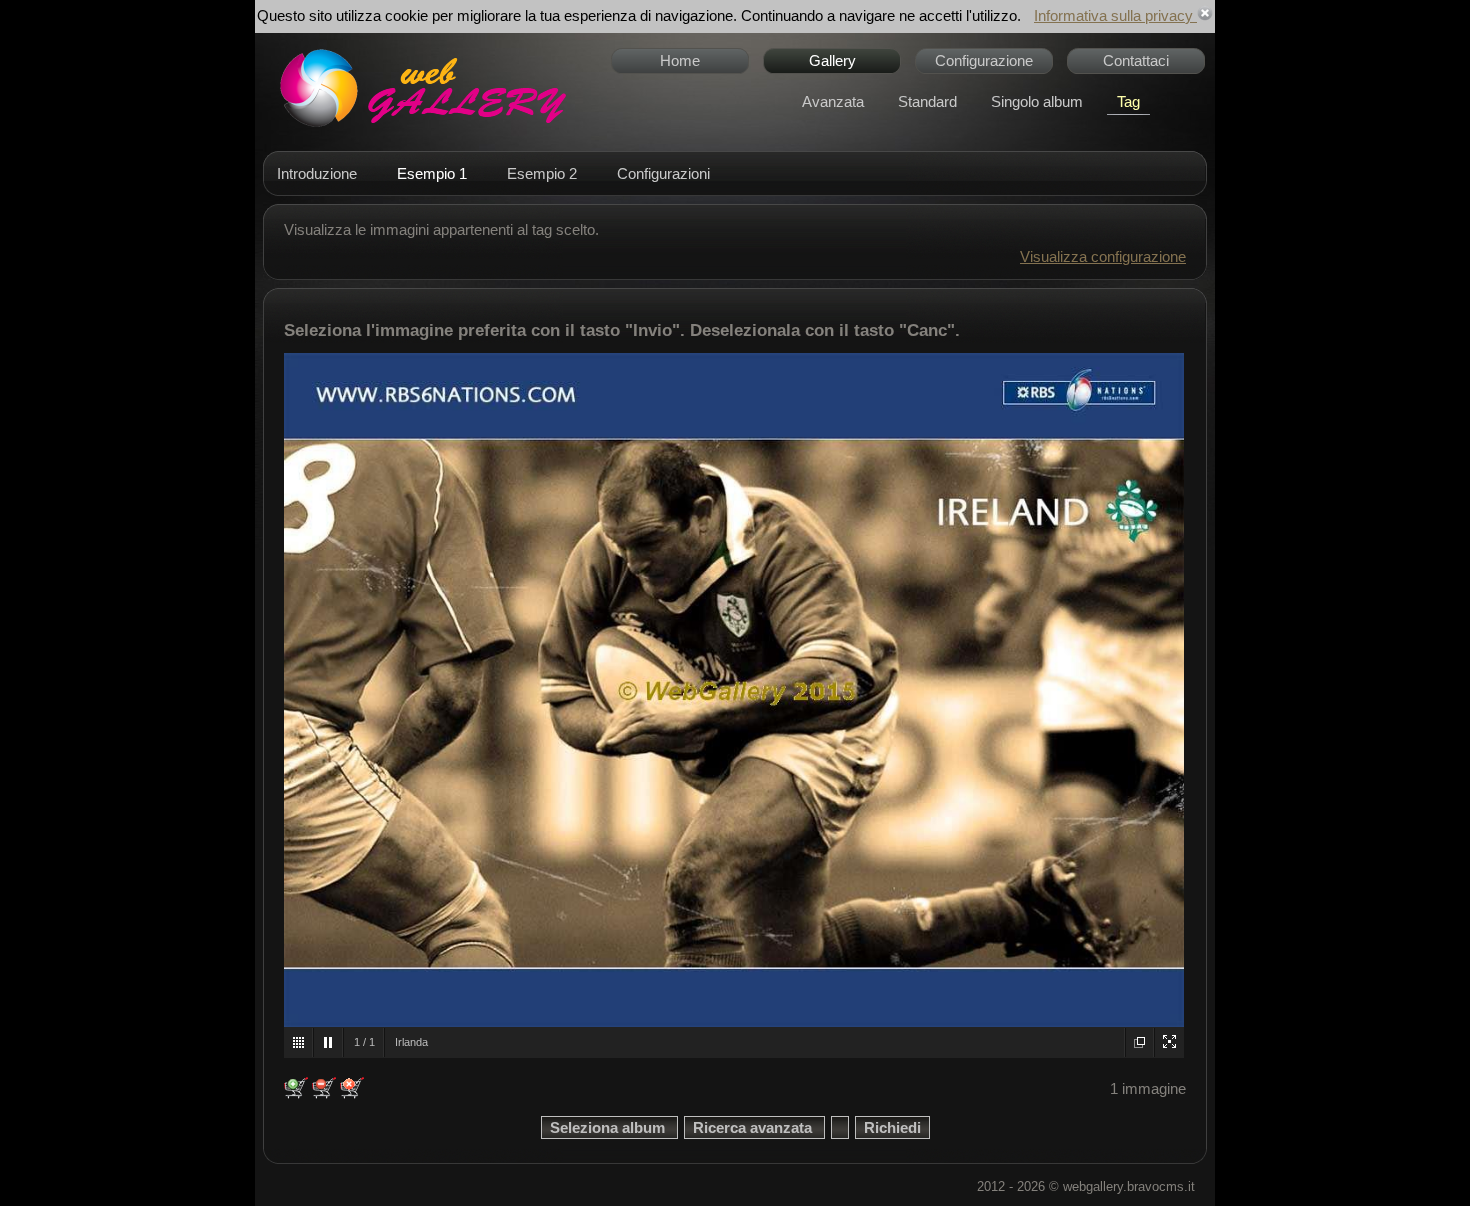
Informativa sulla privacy (1115, 15)
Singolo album (1037, 101)
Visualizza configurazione (1103, 256)
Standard (927, 101)
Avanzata (833, 101)
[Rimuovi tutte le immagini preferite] (352, 1088)
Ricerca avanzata (754, 1127)
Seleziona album (609, 1127)
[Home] (420, 88)
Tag (1128, 101)
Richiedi (892, 1127)
